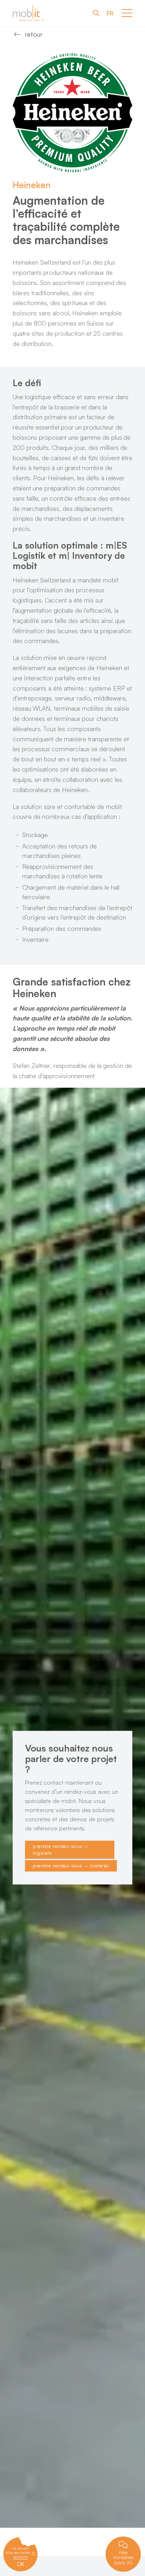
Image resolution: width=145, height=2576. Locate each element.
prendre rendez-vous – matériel (71, 1866)
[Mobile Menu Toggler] (127, 13)
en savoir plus (25, 2555)
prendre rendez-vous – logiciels (61, 1850)
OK (21, 2564)
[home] (29, 13)
